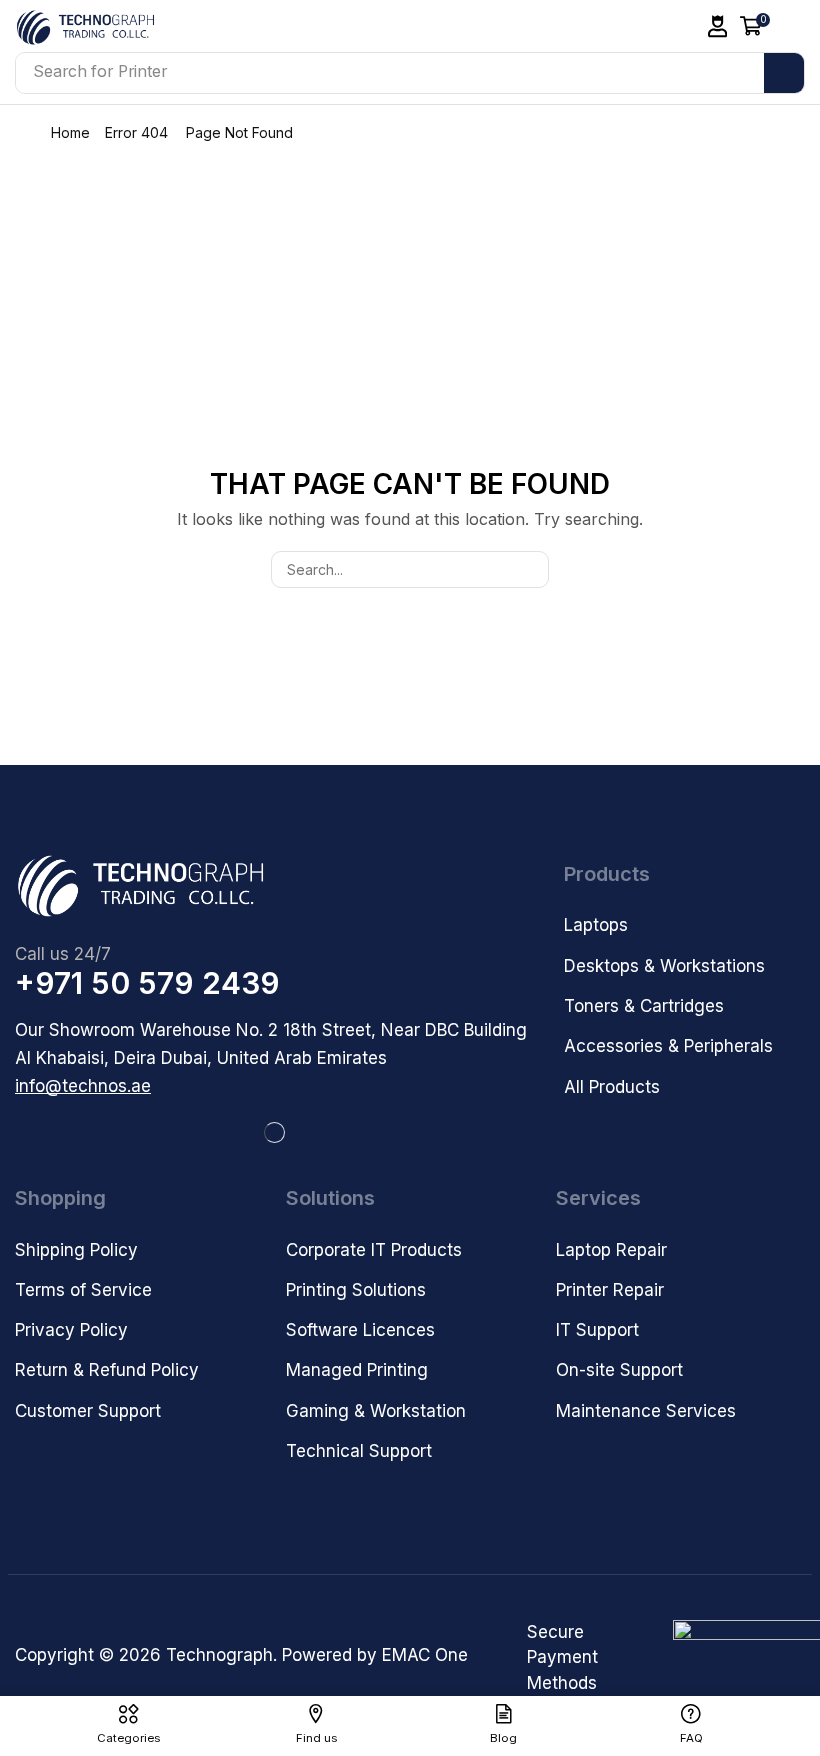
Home (70, 132)
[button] (718, 26)
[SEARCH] (530, 569)
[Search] (784, 73)
